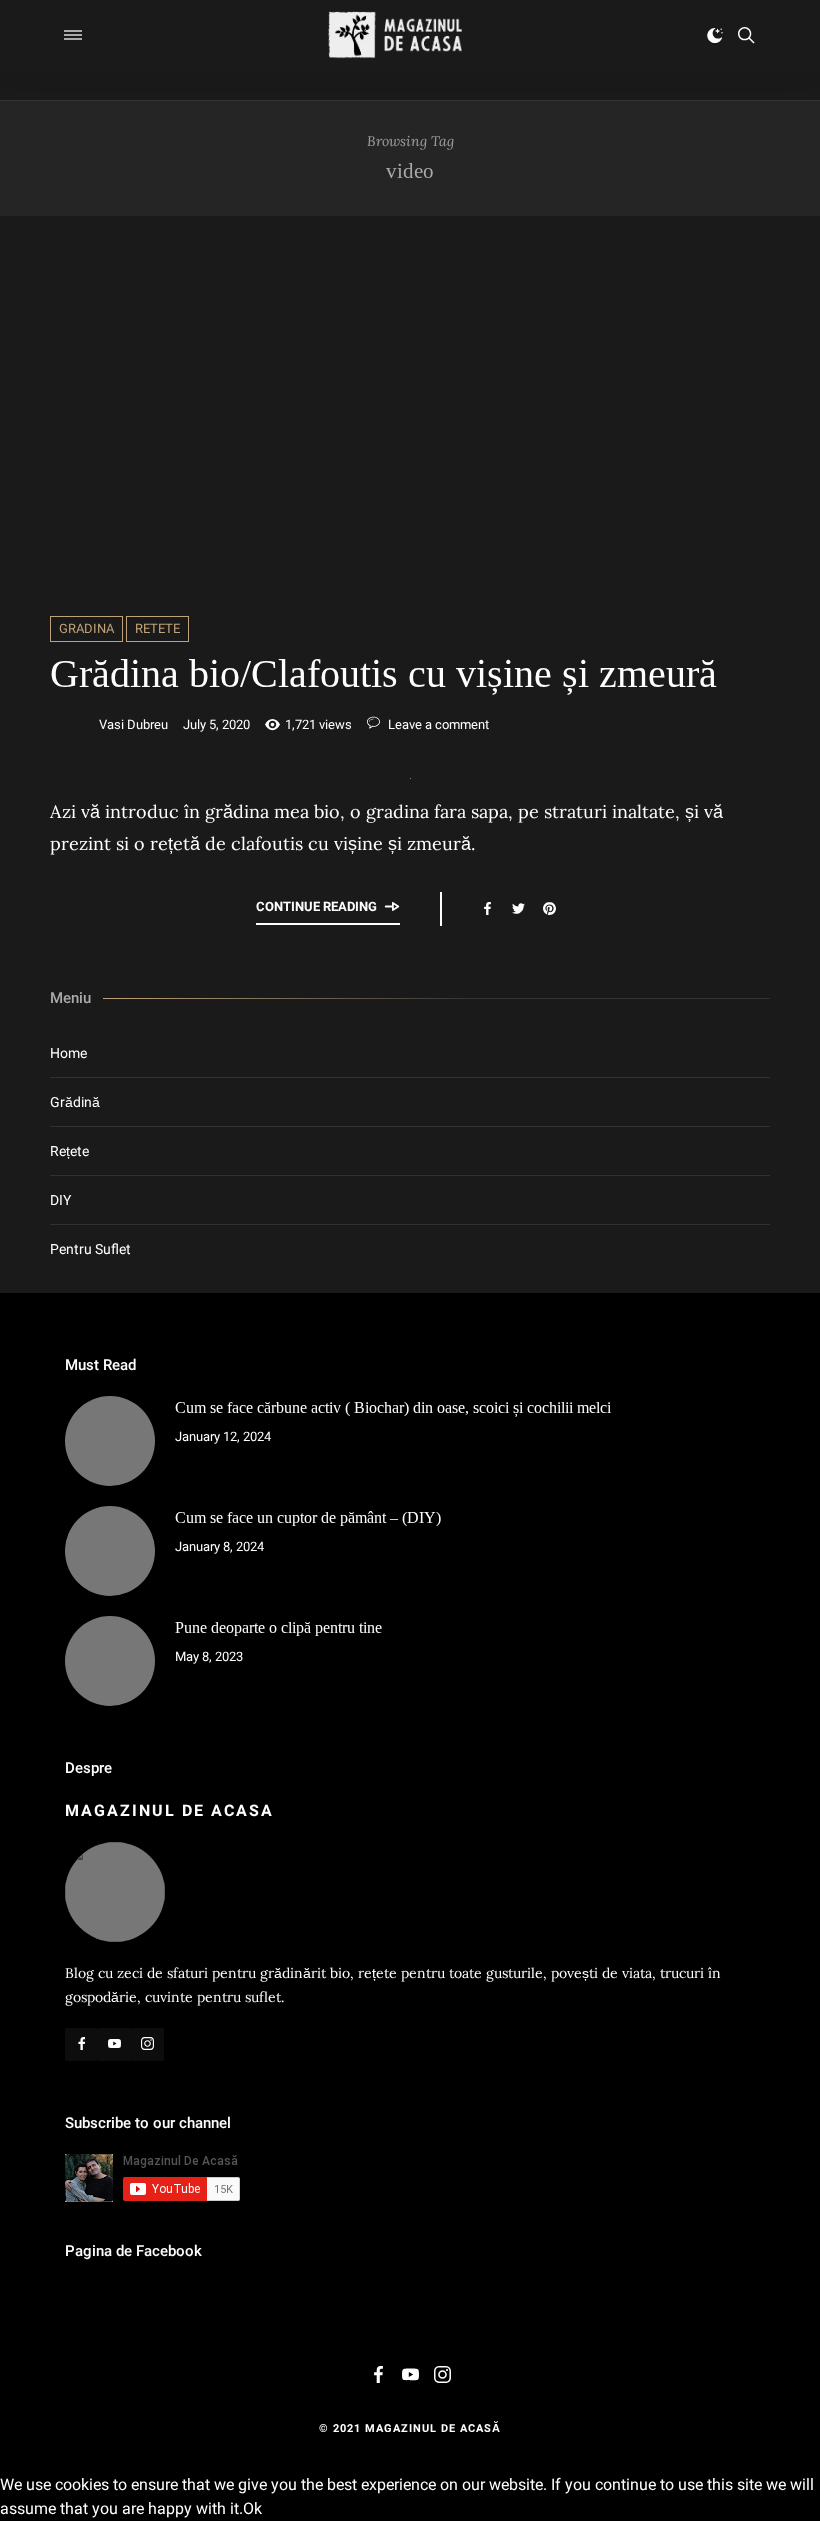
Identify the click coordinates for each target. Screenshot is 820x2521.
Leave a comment (437, 724)
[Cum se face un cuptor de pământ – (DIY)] (110, 1551)
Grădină (75, 1102)
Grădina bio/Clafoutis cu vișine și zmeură (383, 673)
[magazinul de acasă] (395, 35)
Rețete (69, 1151)
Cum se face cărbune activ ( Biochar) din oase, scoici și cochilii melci (393, 1407)
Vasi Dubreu (133, 724)
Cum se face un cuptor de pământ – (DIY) (308, 1517)
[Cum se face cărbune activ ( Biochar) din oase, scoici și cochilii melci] (110, 1441)
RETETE (157, 628)
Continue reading (316, 906)
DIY (60, 1200)
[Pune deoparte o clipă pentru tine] (110, 1661)
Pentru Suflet (90, 1249)
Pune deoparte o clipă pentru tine (278, 1627)
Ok (252, 2508)
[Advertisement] (410, 416)
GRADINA (86, 628)
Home (68, 1053)
